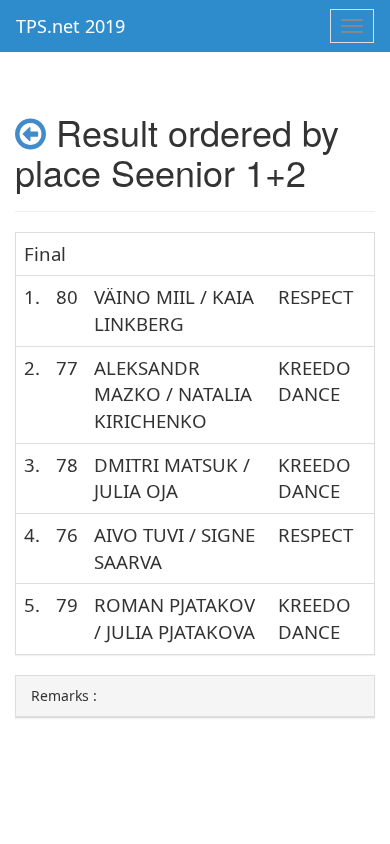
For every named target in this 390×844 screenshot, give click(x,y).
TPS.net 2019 (70, 26)
